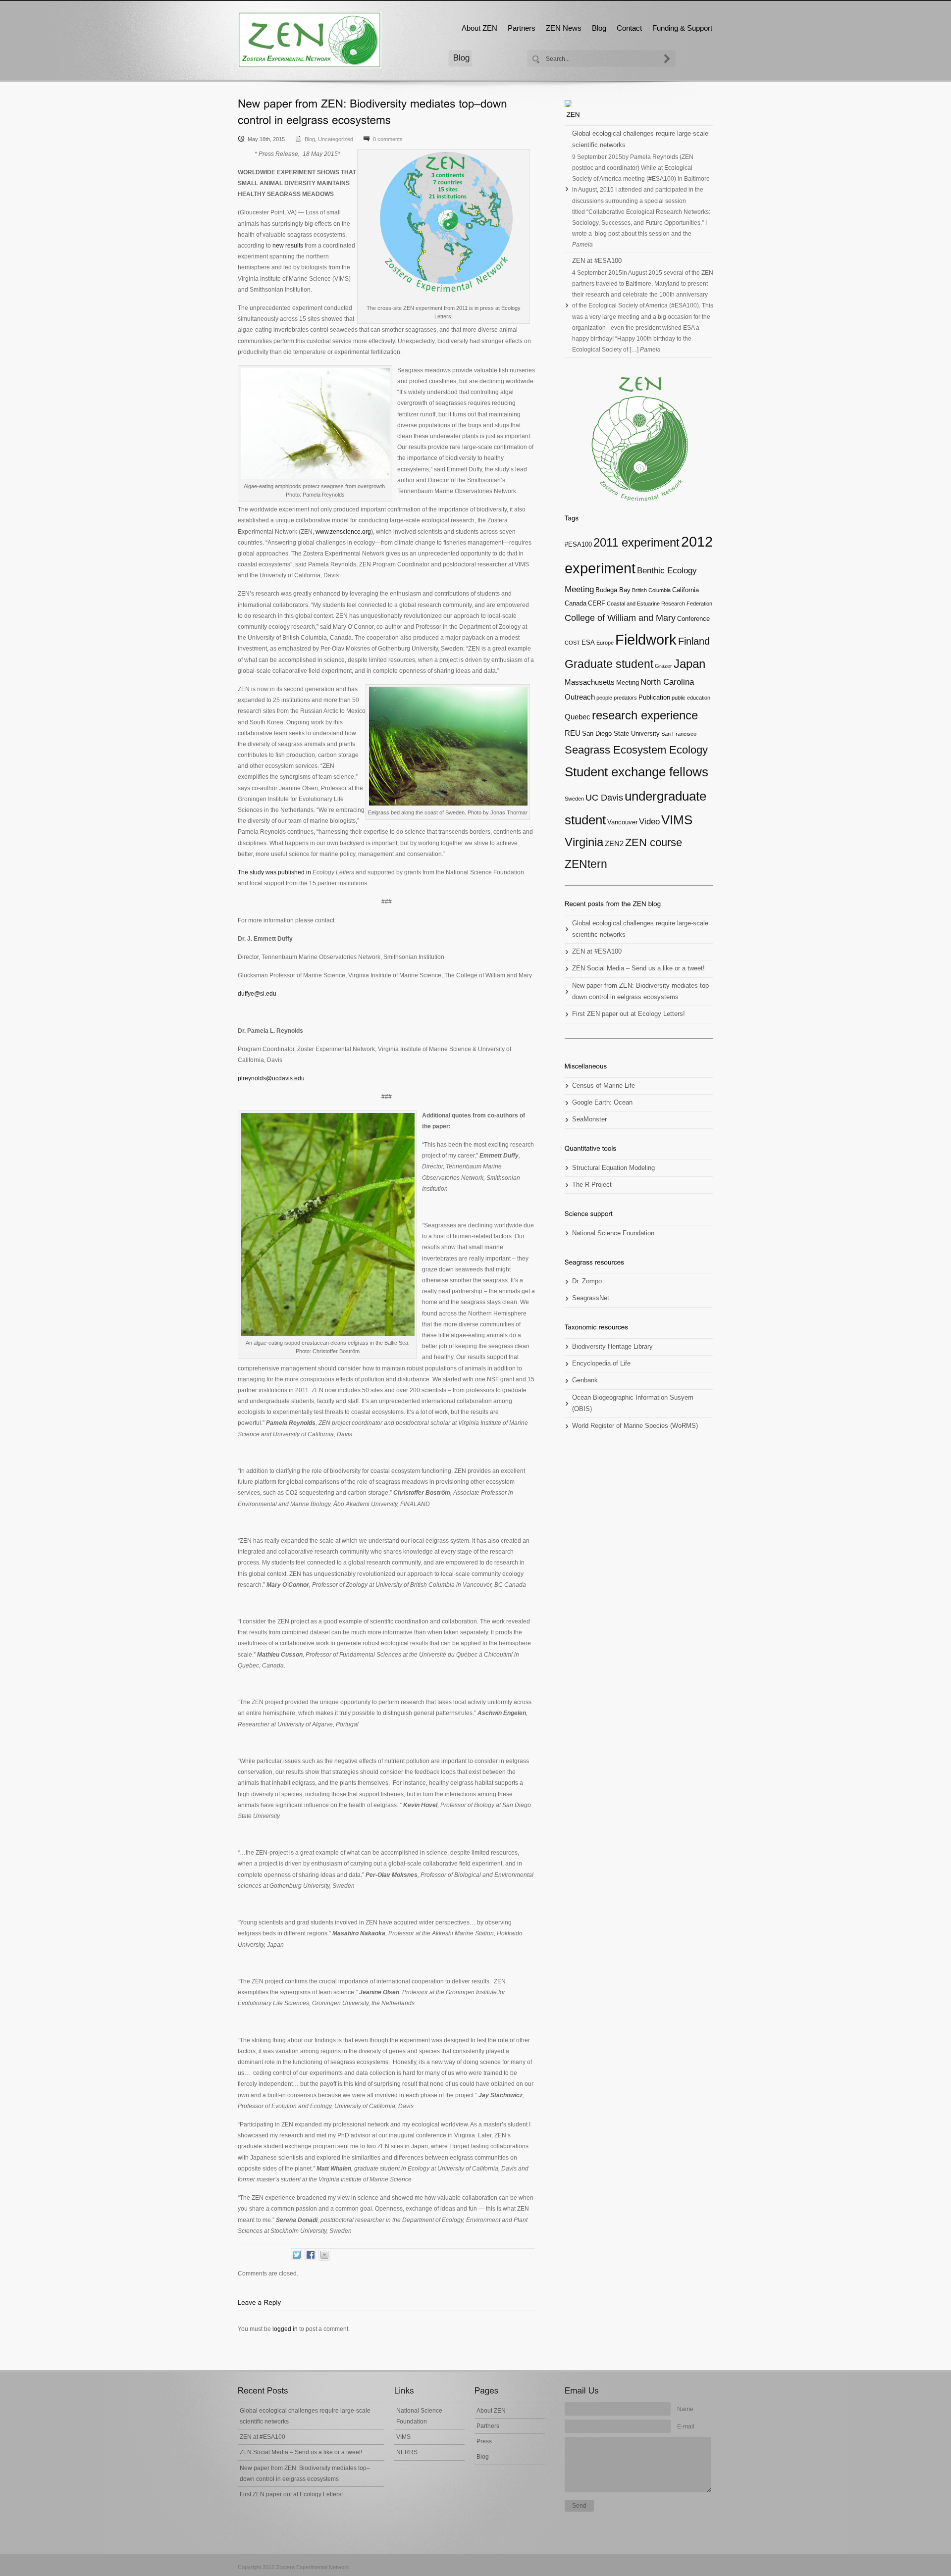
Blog (599, 28)
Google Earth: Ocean (602, 1103)
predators (625, 698)
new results (288, 246)
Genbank (585, 1380)
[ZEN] (310, 40)
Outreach (580, 697)
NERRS (407, 2452)
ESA (588, 642)
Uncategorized (336, 139)
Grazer (663, 666)
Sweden (574, 799)
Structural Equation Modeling (613, 1168)
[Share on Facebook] (310, 2254)
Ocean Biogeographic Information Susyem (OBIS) (633, 1403)
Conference (693, 619)
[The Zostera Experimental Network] (573, 114)
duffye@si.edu (257, 994)
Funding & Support (682, 28)
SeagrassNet (591, 1298)
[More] (324, 2255)
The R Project (592, 1185)
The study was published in (296, 872)
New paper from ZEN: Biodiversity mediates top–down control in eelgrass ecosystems (642, 991)
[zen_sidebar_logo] (639, 439)
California (686, 590)
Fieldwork (646, 639)
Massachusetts (590, 682)
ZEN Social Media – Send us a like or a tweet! (638, 968)
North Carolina (667, 682)
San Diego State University (621, 733)
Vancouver (622, 822)
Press (484, 2441)
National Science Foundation (613, 1233)
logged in (285, 2329)
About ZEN (479, 28)
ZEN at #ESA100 (597, 261)
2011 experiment (636, 542)
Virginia (584, 842)
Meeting (628, 682)
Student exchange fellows (636, 772)
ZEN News (564, 28)
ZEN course (654, 842)
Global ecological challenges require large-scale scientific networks (640, 139)
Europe (605, 643)
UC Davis (604, 798)
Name (685, 2409)
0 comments (388, 139)
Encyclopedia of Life (601, 1364)
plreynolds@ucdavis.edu (271, 1078)
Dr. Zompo (587, 1281)
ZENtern (586, 864)
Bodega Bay (613, 590)
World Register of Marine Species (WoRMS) (635, 1426)
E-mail (686, 2426)
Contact (629, 28)
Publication (654, 697)
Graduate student (609, 664)
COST (572, 643)
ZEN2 (614, 843)
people (604, 698)
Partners (522, 28)
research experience (645, 715)
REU (573, 733)
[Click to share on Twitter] (296, 2254)
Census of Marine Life (604, 1086)
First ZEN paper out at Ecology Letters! (629, 1014)
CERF (597, 603)
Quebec (578, 717)
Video (649, 822)
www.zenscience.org (343, 532)
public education (691, 698)
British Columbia (651, 590)
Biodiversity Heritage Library (612, 1347)
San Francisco (679, 734)
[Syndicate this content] (639, 103)
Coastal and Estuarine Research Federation (660, 604)
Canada (576, 603)
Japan (689, 664)
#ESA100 (578, 544)
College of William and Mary (620, 618)
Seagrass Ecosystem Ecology (636, 750)
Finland (694, 641)
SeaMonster (589, 1119)
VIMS (677, 820)
